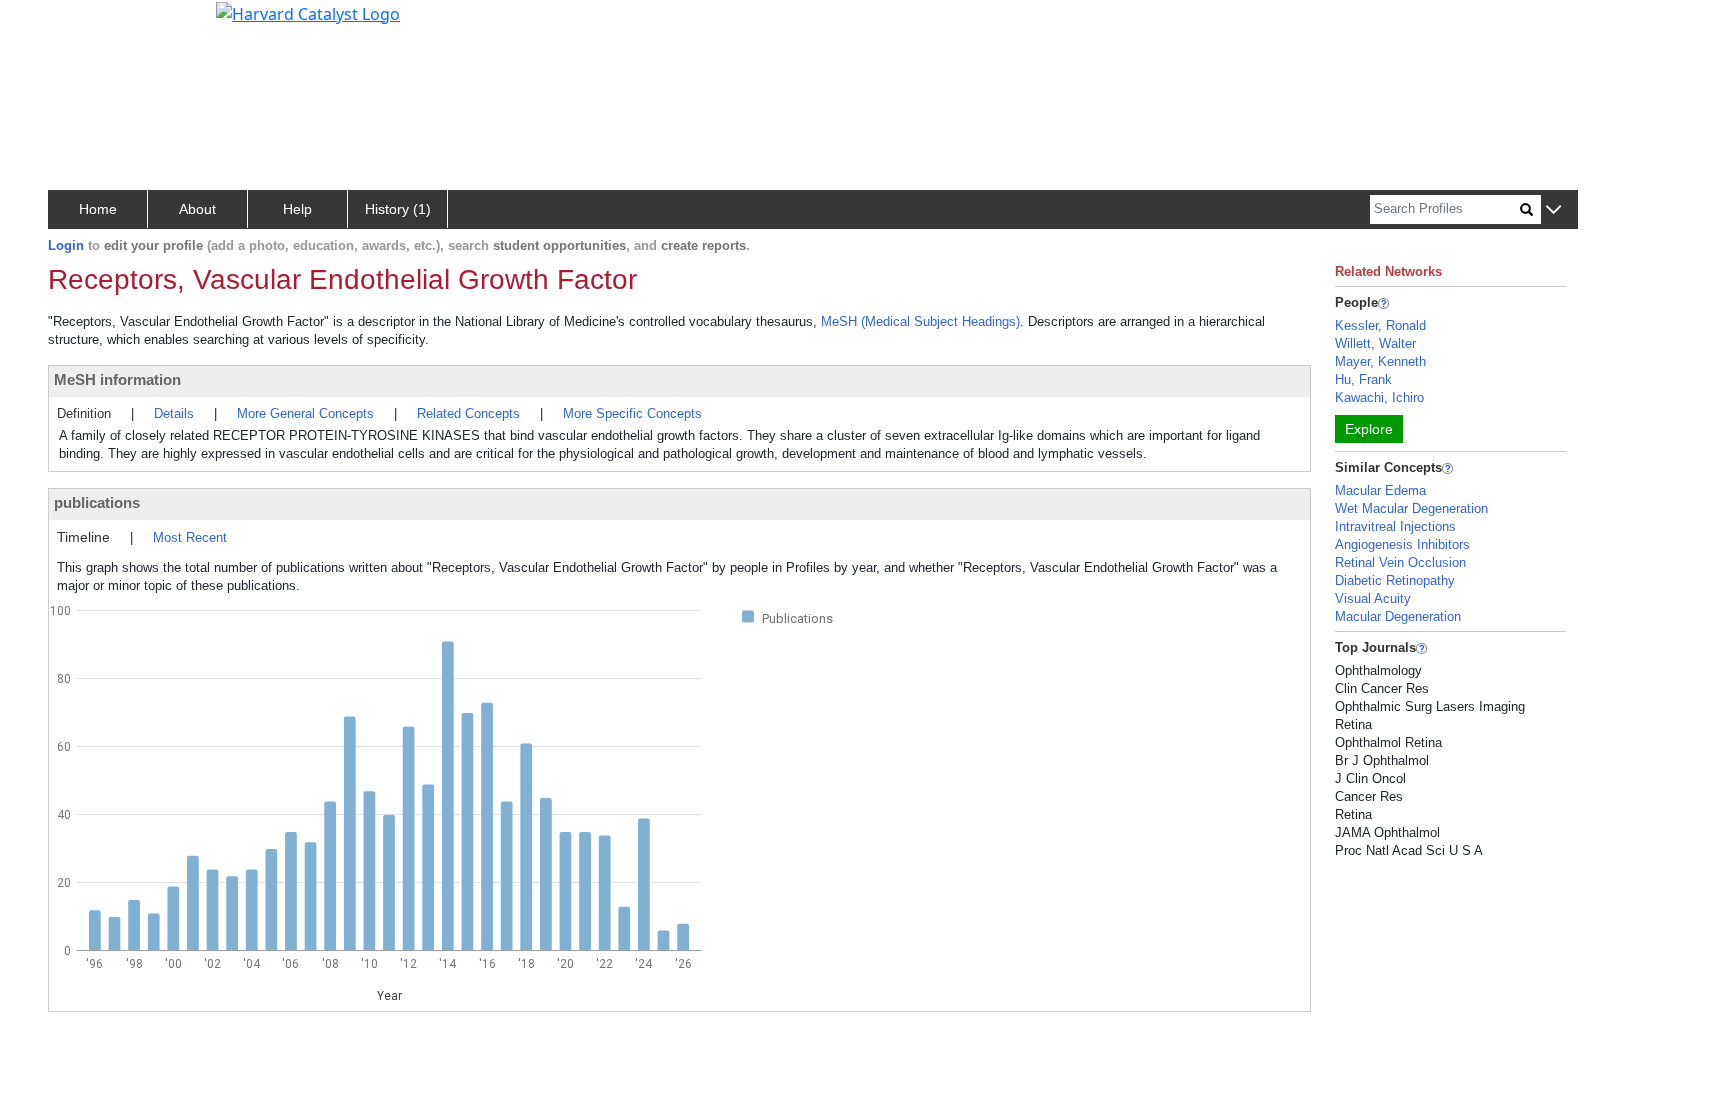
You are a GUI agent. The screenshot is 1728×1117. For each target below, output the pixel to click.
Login (66, 245)
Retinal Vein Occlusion (1400, 562)
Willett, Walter (1375, 343)
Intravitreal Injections (1395, 526)
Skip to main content (83, 24)
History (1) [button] (398, 209)
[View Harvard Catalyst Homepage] (308, 12)
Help (297, 209)
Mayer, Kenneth (1380, 361)
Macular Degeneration (1398, 616)
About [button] (197, 209)
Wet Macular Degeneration (1411, 508)
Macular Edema (1380, 490)
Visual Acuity (1373, 598)
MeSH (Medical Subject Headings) (920, 321)
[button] (1553, 210)
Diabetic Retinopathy (1395, 580)
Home (98, 209)
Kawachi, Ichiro (1379, 397)
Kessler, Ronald (1380, 325)
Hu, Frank (1363, 379)
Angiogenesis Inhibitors (1402, 544)
